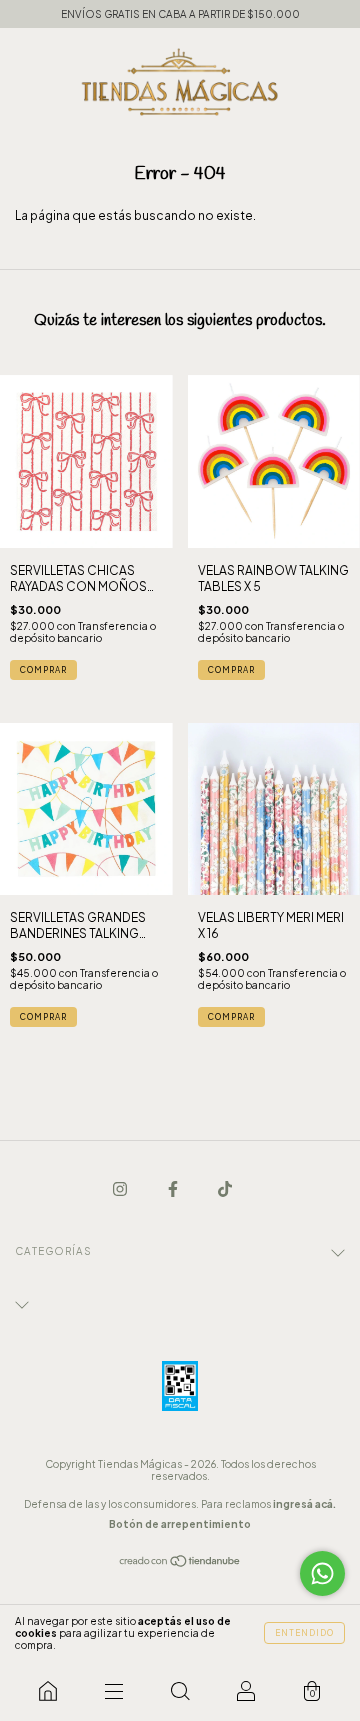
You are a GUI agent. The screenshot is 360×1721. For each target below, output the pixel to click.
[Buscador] (180, 1691)
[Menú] (114, 1691)
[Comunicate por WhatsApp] (322, 1573)
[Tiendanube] (180, 1563)
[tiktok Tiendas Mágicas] (225, 1188)
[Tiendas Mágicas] (48, 1691)
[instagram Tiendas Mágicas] (121, 1188)
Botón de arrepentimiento (180, 1524)
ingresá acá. (304, 1504)
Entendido (304, 1633)
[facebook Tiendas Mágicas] (174, 1188)
